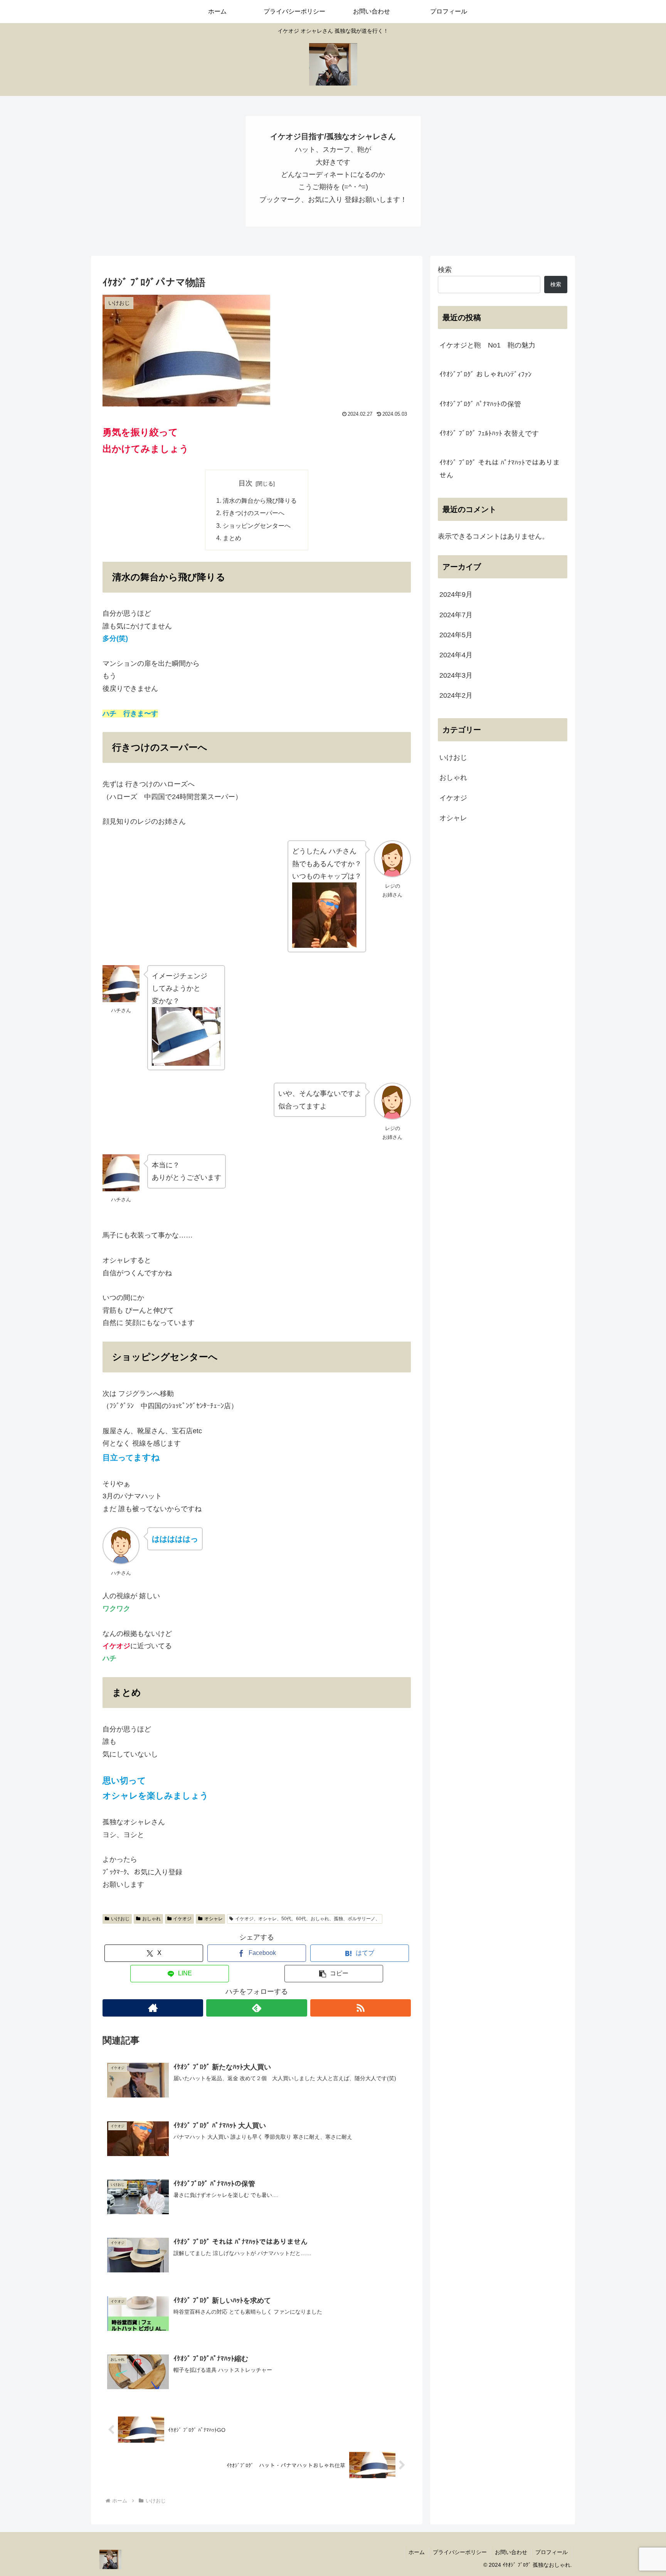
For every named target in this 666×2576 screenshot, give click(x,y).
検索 (445, 270)
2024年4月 (456, 655)
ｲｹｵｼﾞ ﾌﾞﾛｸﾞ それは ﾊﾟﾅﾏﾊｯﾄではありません (499, 469)
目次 (246, 483)
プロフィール (552, 2552)
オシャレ (214, 1919)
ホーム (417, 2552)
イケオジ (182, 1919)
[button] (334, 1974)
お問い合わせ (511, 2552)
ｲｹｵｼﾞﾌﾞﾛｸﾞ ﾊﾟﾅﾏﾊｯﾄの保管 (480, 404)
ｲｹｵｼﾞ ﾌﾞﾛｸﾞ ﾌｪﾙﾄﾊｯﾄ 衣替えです (489, 433)
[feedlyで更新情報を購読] (256, 2008)
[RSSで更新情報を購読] (361, 2008)
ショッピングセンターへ (257, 526)
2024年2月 (456, 695)
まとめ (232, 538)
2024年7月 (456, 615)
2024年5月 (456, 635)
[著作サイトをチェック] (153, 2008)
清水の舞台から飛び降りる (260, 500)
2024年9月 (456, 594)
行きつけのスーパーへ (254, 513)
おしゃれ (151, 1919)
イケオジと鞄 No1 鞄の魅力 (487, 345)
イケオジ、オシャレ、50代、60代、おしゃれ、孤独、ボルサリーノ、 (308, 1919)
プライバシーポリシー (460, 2552)
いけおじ (120, 1919)
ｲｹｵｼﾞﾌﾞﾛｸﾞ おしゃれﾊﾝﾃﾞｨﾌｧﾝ (485, 374)
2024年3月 (456, 675)
